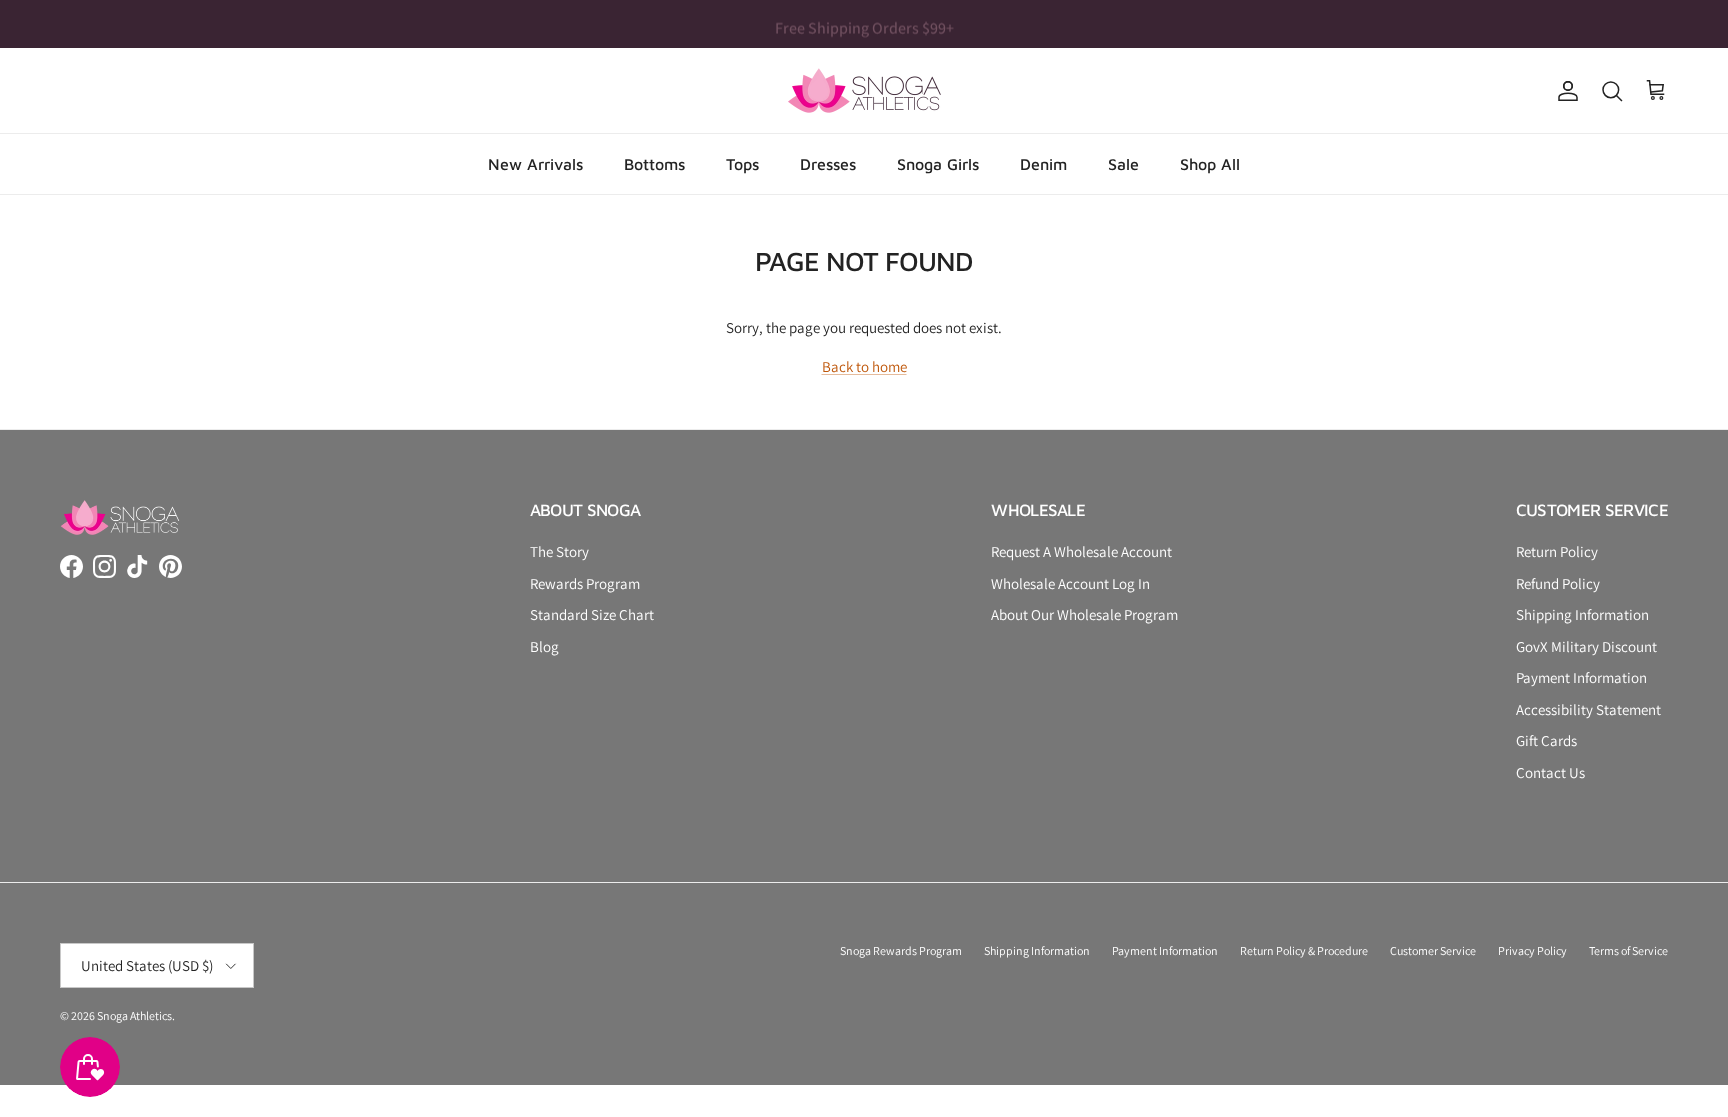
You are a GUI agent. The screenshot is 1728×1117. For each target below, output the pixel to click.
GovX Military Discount (1586, 646)
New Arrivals (535, 164)
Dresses (828, 164)
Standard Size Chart (592, 614)
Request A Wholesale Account (1081, 551)
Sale (1123, 164)
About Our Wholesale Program (1084, 614)
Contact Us (1550, 772)
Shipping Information (1582, 614)
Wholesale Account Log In (1070, 583)
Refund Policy (1558, 583)
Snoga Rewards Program (901, 950)
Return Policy (1557, 551)
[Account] (1564, 91)
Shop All (1210, 164)
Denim (1043, 164)
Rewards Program (585, 583)
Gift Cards (1546, 740)
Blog (544, 646)
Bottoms (654, 164)
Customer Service (1433, 950)
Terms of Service (1628, 950)
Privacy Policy (1532, 950)
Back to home (864, 366)
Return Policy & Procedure (1304, 950)
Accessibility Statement (1588, 709)
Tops (742, 164)
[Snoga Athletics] (864, 90)
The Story (559, 551)
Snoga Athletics (134, 1015)
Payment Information (1581, 677)
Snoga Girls (938, 164)
